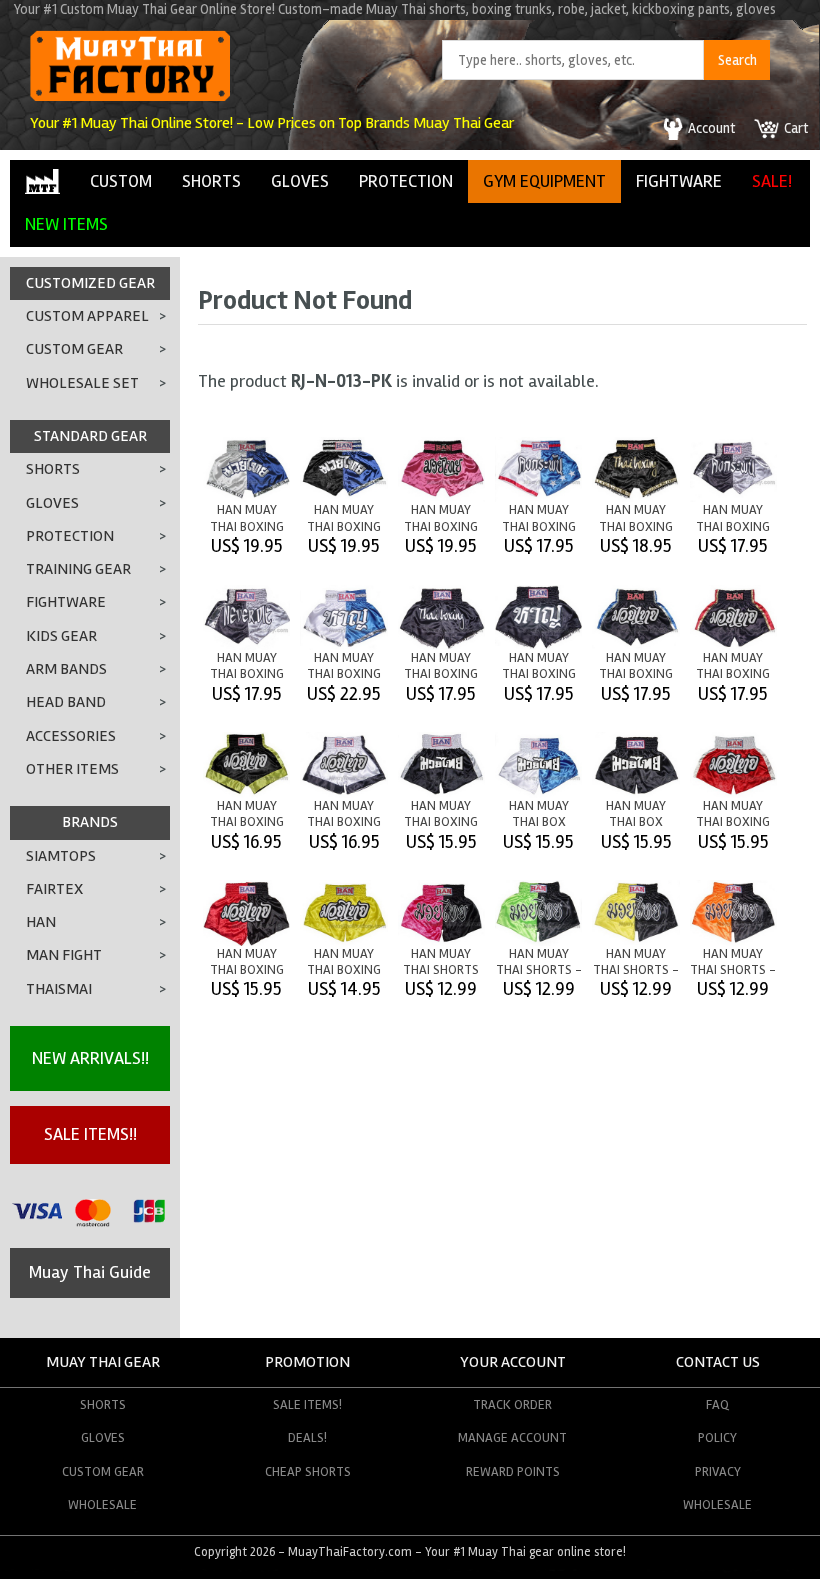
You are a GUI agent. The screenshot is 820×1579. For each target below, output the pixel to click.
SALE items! (307, 1404)
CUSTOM (121, 181)
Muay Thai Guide (90, 1272)
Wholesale (102, 1504)
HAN (41, 922)
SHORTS (211, 181)
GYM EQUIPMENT (544, 181)
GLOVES (300, 181)
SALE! (772, 181)
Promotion (307, 1362)
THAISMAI (59, 989)
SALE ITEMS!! (90, 1134)
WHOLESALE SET (82, 383)
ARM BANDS (66, 669)
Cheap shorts (308, 1471)
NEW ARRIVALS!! (90, 1058)
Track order (512, 1404)
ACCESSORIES (71, 736)
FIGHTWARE (679, 181)
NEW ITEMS (66, 224)
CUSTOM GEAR (74, 349)
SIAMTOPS (61, 856)
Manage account (512, 1437)
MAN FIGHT (64, 955)
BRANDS (90, 822)
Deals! (307, 1437)
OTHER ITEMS (72, 769)
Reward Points (513, 1471)
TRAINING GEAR (78, 569)
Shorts (103, 1404)
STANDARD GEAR (90, 436)
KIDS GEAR (61, 636)
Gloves (103, 1437)
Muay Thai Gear (103, 1362)
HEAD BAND (66, 702)
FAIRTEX (54, 889)
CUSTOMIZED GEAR (90, 283)
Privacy (718, 1471)
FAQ (717, 1404)
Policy (717, 1437)
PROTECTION (406, 181)
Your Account (513, 1362)
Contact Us (718, 1362)
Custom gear (103, 1471)
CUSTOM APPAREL (87, 316)
